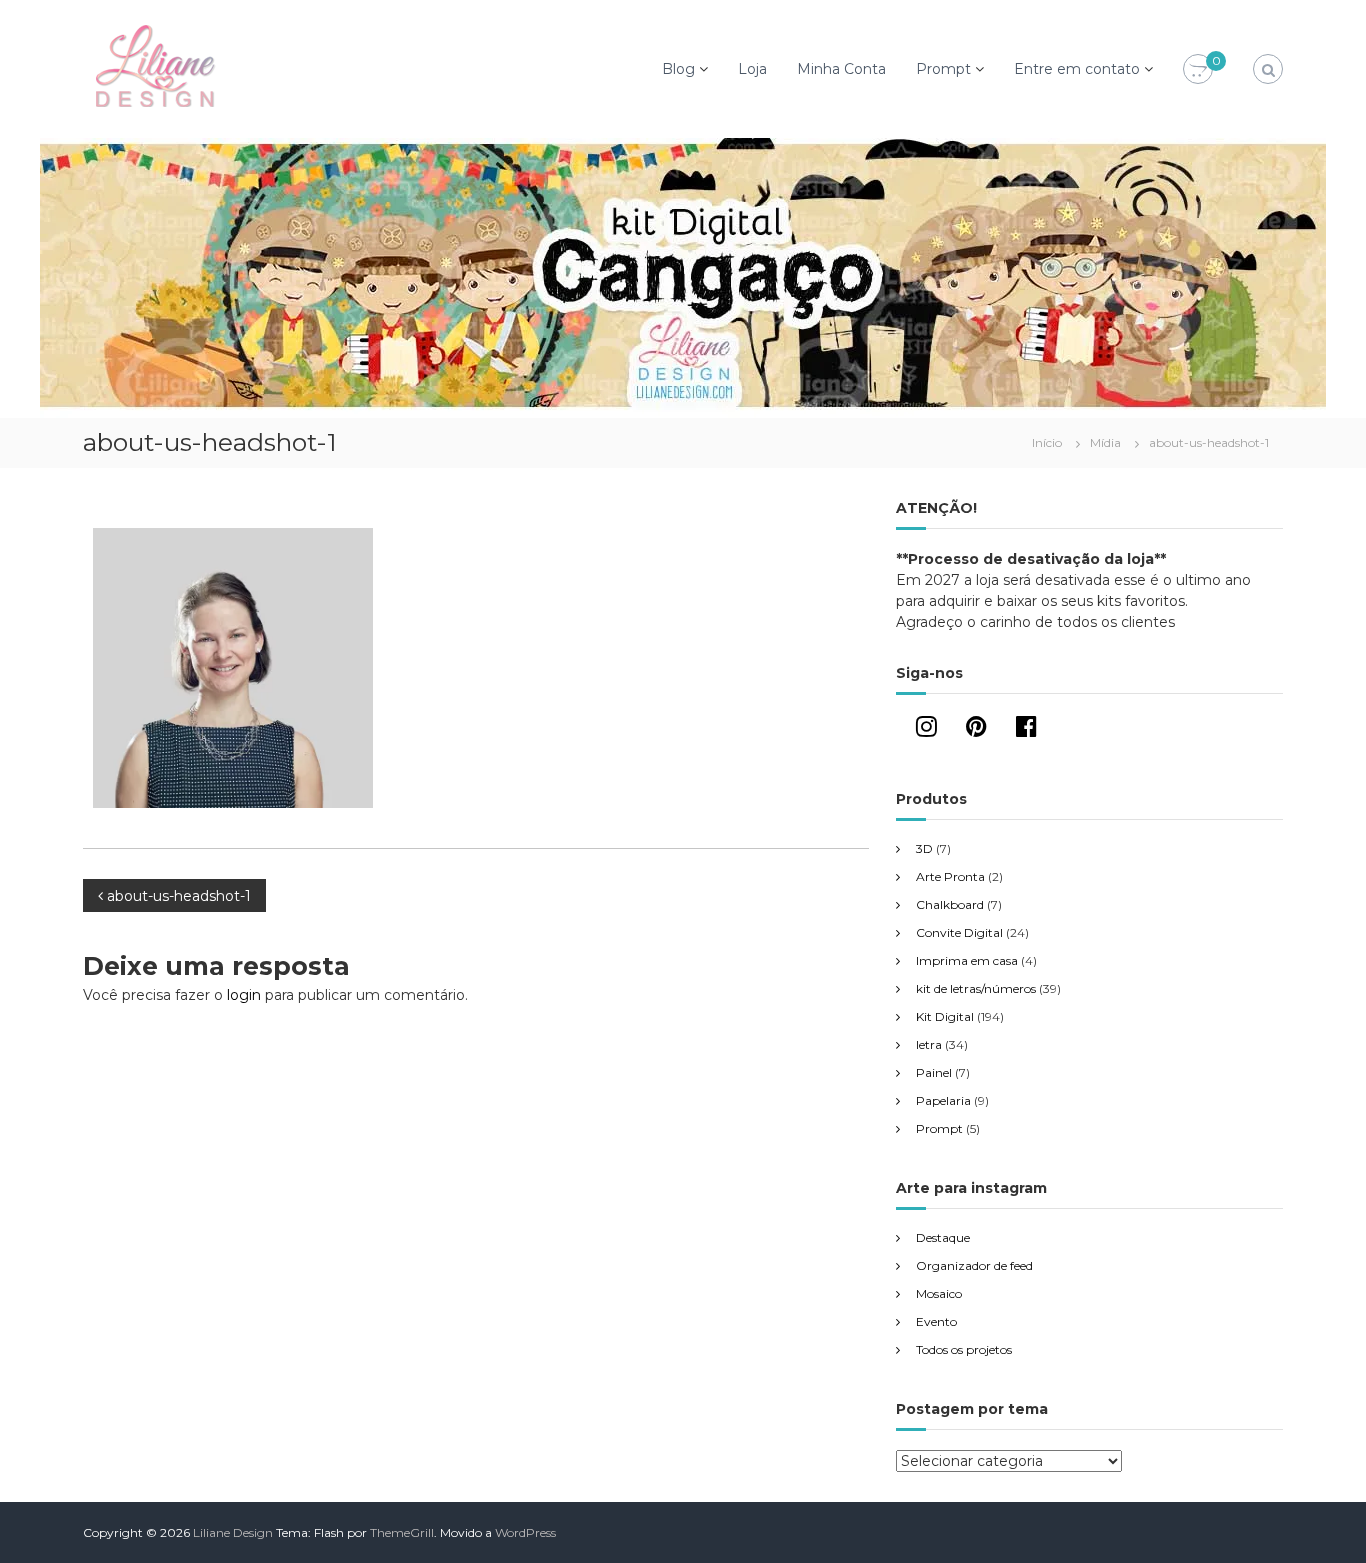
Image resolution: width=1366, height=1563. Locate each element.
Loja (752, 69)
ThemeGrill (402, 1532)
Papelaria (943, 1100)
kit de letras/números (976, 988)
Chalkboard (950, 904)
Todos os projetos (964, 1349)
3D (924, 848)
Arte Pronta (950, 876)
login (244, 995)
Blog (678, 69)
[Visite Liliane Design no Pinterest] (976, 730)
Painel (934, 1072)
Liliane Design (233, 1532)
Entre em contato (1077, 69)
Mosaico (939, 1293)
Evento (936, 1321)
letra (929, 1044)
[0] (1198, 70)
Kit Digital (945, 1016)
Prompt (943, 69)
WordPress (525, 1532)
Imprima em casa (967, 960)
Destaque (943, 1237)
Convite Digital (959, 932)
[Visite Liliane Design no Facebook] (1026, 730)
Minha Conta (841, 69)
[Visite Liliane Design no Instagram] (926, 730)
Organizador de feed (974, 1265)
